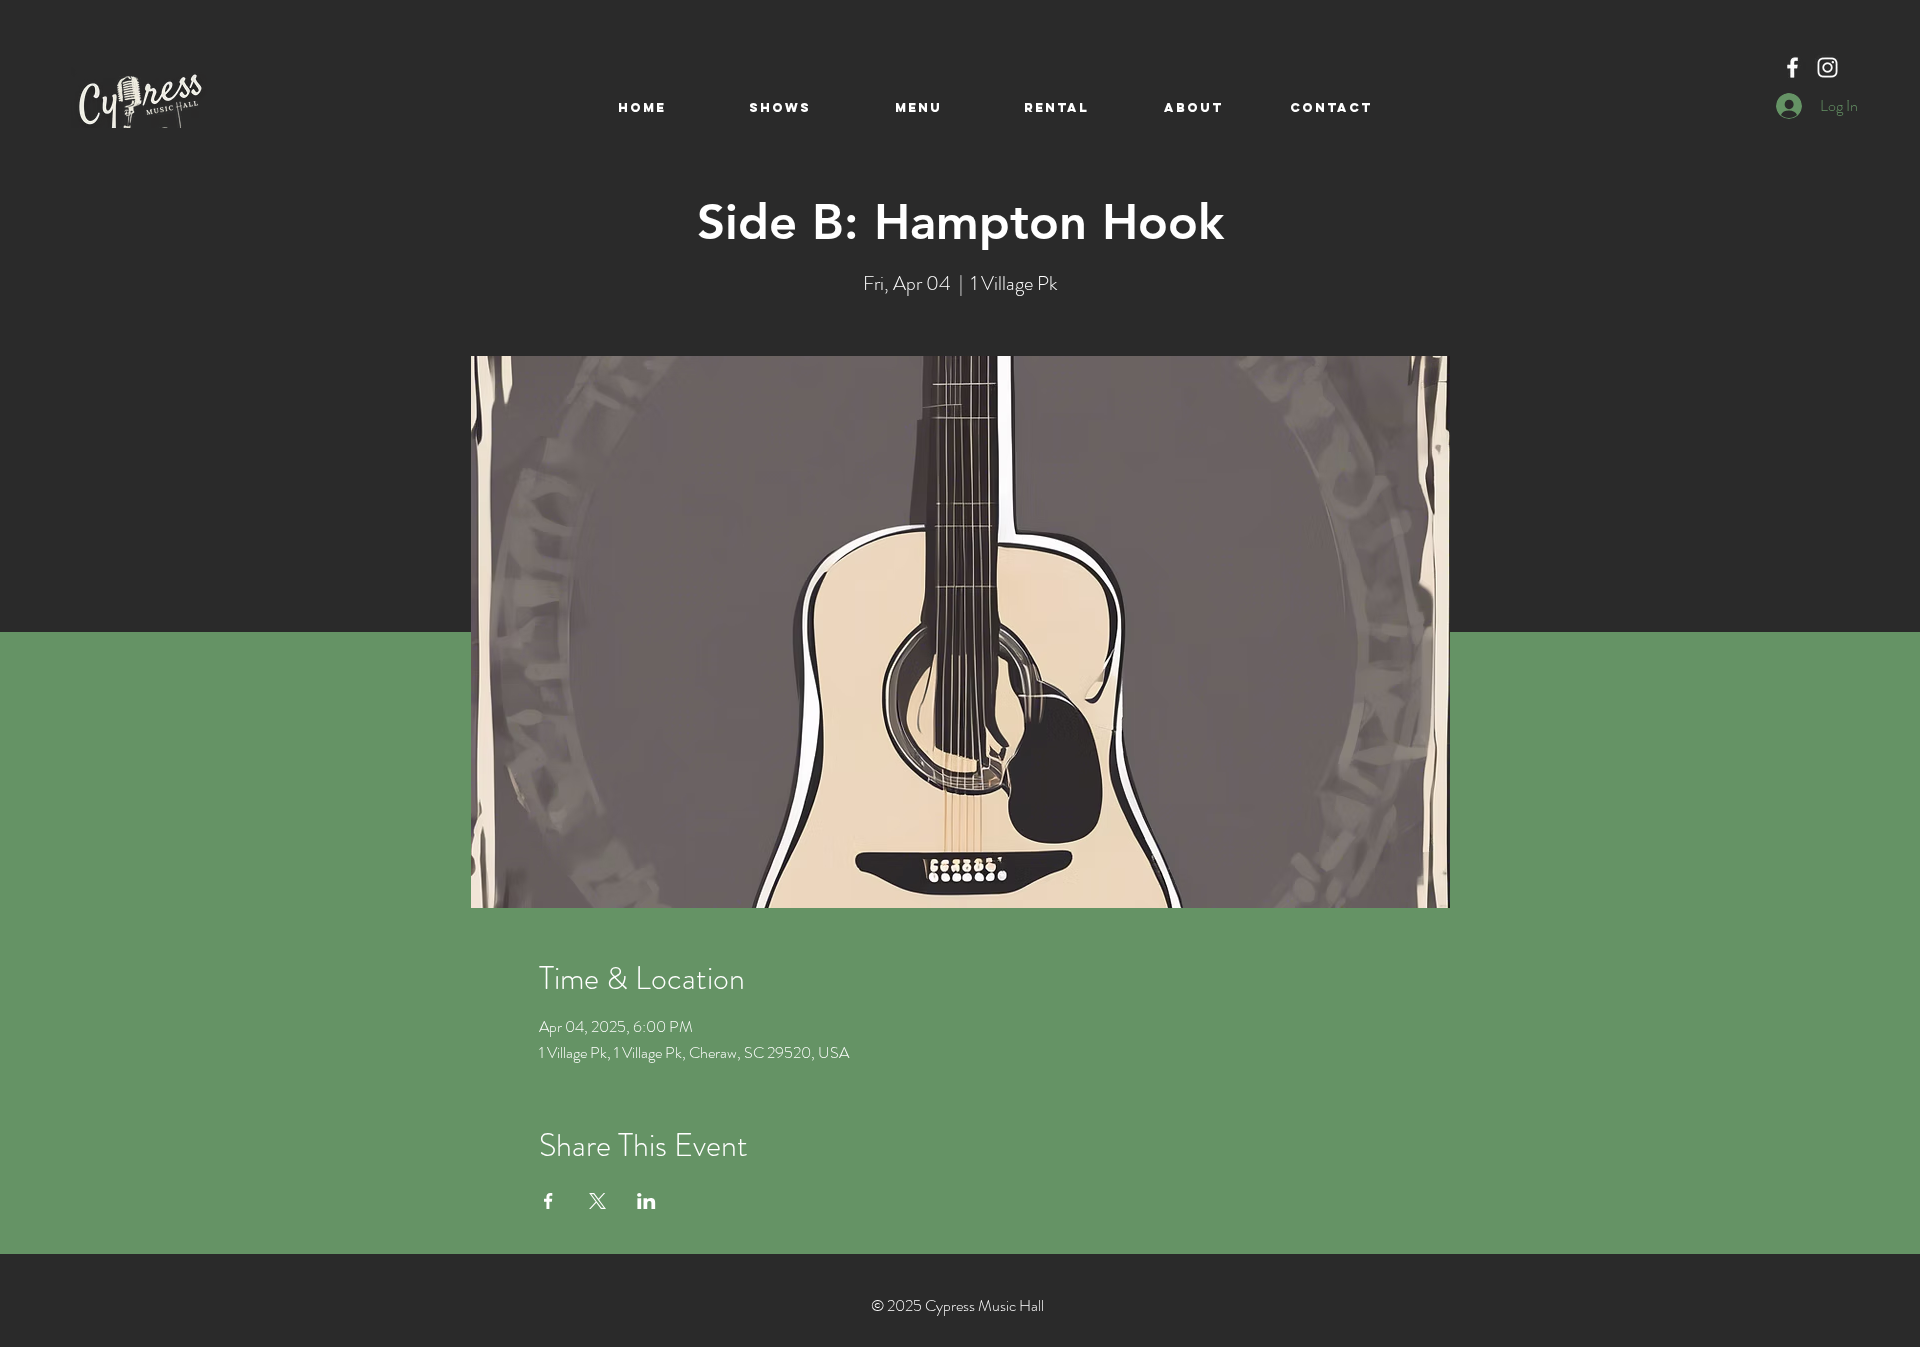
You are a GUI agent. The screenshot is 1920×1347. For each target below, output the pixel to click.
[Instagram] (1827, 67)
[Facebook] (1792, 67)
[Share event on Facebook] (548, 1201)
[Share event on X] (597, 1201)
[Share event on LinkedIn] (646, 1201)
